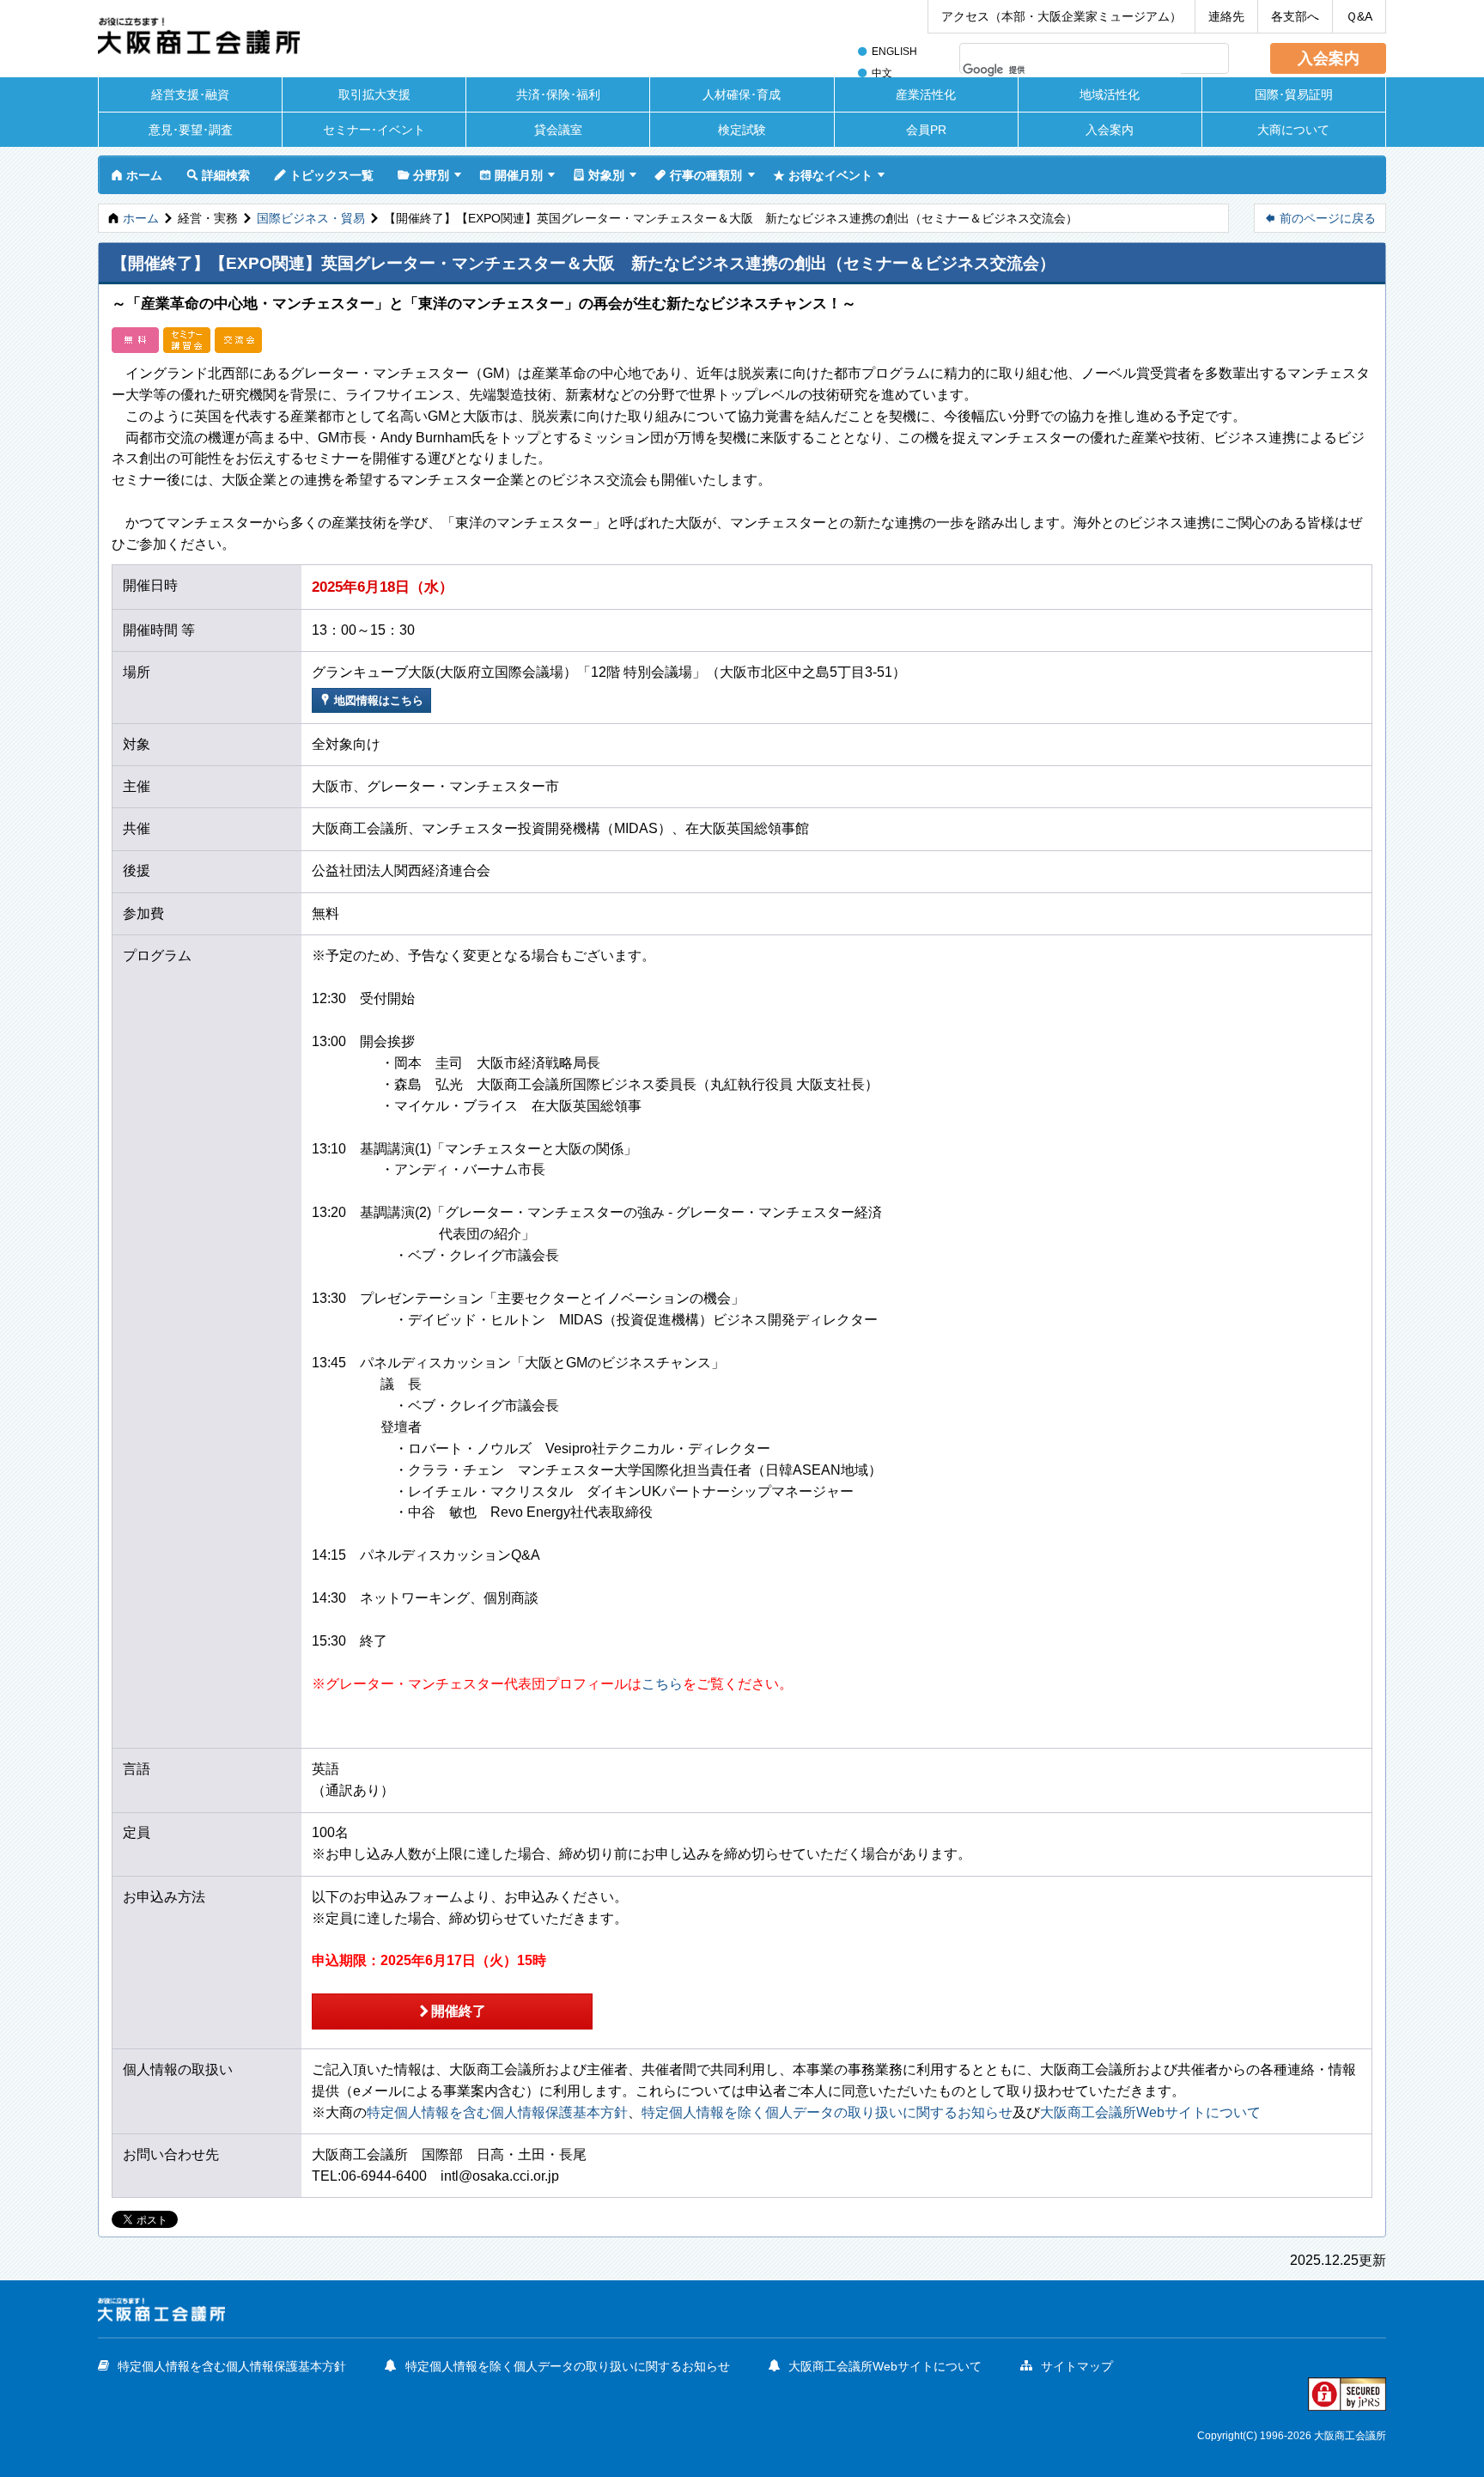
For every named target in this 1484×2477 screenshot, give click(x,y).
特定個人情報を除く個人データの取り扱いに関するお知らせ (827, 2112)
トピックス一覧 (324, 175)
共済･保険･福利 (558, 94)
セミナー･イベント (374, 130)
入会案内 (1329, 58)
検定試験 (742, 130)
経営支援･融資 (190, 94)
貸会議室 (558, 130)
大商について (1293, 130)
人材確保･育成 (742, 94)
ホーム (137, 175)
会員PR (926, 130)
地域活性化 (1110, 94)
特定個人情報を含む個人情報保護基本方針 (497, 2112)
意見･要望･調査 (191, 130)
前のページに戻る (1320, 218)
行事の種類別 (698, 175)
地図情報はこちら (371, 700)
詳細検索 (218, 175)
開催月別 (511, 175)
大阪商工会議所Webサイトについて (1150, 2112)
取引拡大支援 (374, 94)
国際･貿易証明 (1294, 94)
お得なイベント (823, 175)
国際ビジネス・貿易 (311, 218)
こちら (662, 1684)
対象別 (599, 175)
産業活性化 (926, 94)
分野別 (423, 175)
